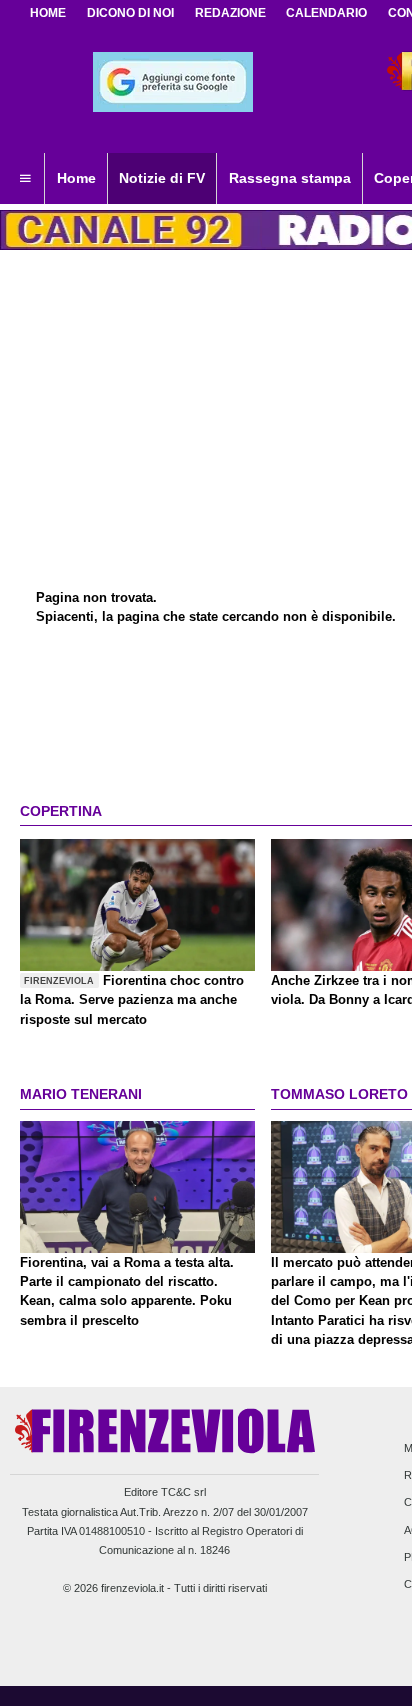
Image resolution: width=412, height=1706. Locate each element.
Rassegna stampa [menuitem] (290, 178)
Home (48, 13)
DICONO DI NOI (130, 13)
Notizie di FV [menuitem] (162, 178)
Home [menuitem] (76, 178)
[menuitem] (25, 179)
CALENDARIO (326, 13)
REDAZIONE (230, 13)
